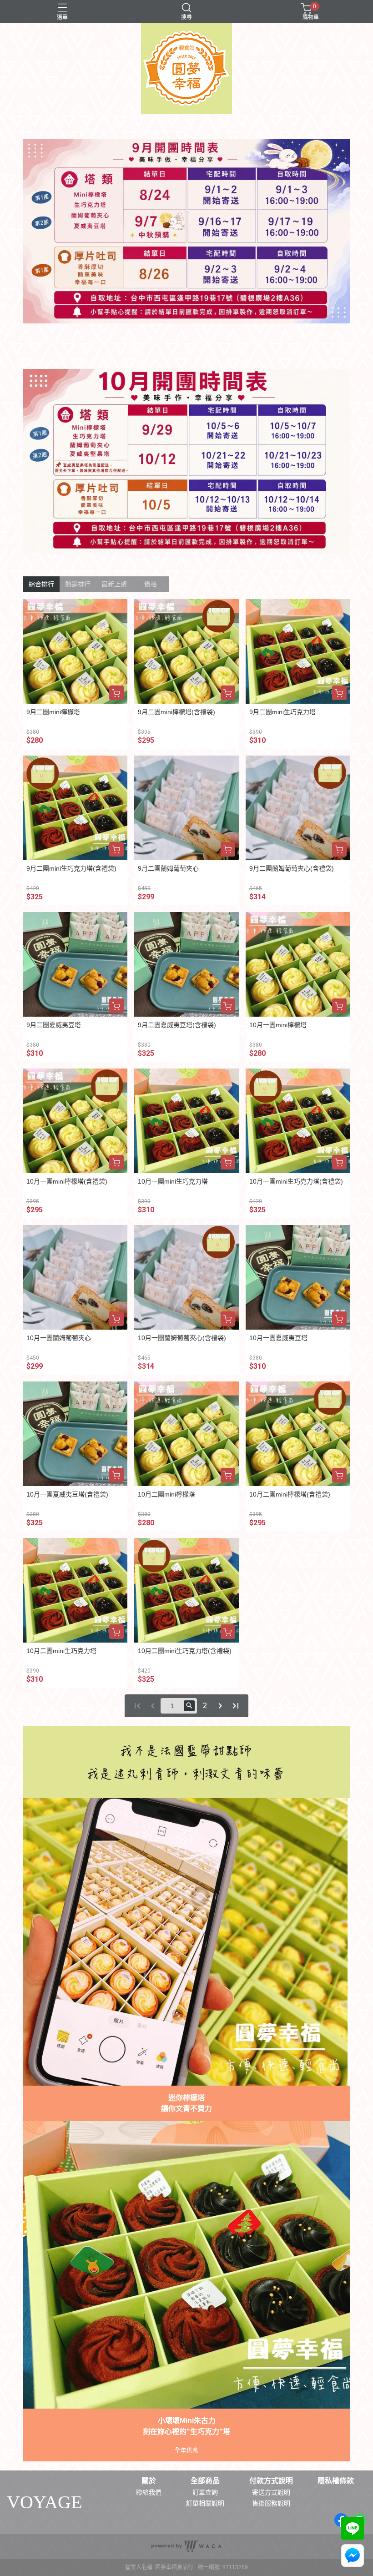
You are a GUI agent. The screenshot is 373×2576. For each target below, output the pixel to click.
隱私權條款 (336, 2481)
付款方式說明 (271, 2481)
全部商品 (205, 2481)
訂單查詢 (205, 2492)
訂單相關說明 (205, 2503)
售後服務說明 (271, 2503)
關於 (149, 2481)
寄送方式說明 (271, 2492)
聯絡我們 (149, 2492)
